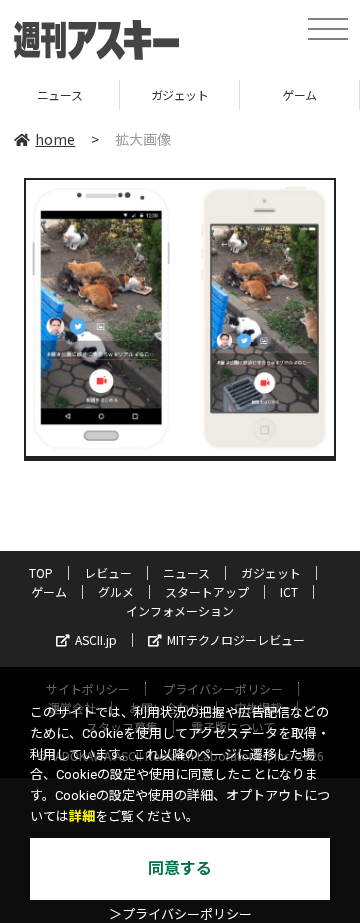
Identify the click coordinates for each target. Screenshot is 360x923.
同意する (180, 868)
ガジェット (153, 94)
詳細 (82, 816)
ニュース (186, 572)
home (55, 139)
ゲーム (273, 94)
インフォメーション (180, 610)
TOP (41, 572)
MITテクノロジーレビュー (236, 639)
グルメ (116, 591)
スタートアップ (207, 591)
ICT (289, 591)
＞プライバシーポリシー (180, 914)
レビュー (108, 572)
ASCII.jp (96, 639)
